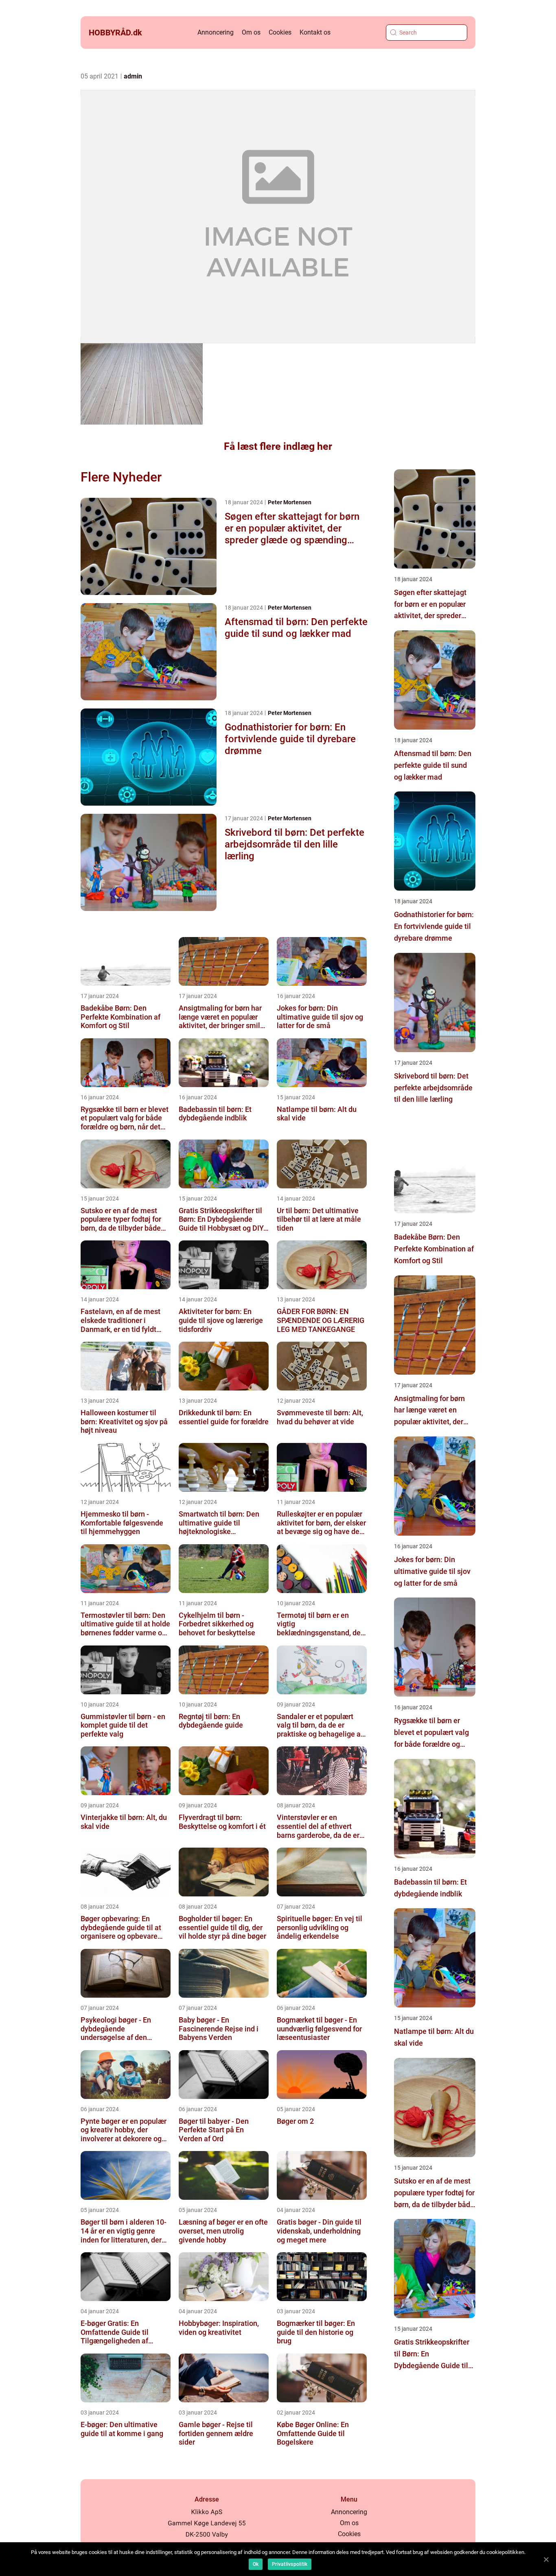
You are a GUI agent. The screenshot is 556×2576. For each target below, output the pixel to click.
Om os (251, 32)
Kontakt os (315, 32)
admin (133, 76)
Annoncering (216, 32)
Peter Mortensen (290, 502)
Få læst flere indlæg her (278, 446)
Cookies (280, 32)
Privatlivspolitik (290, 2564)
